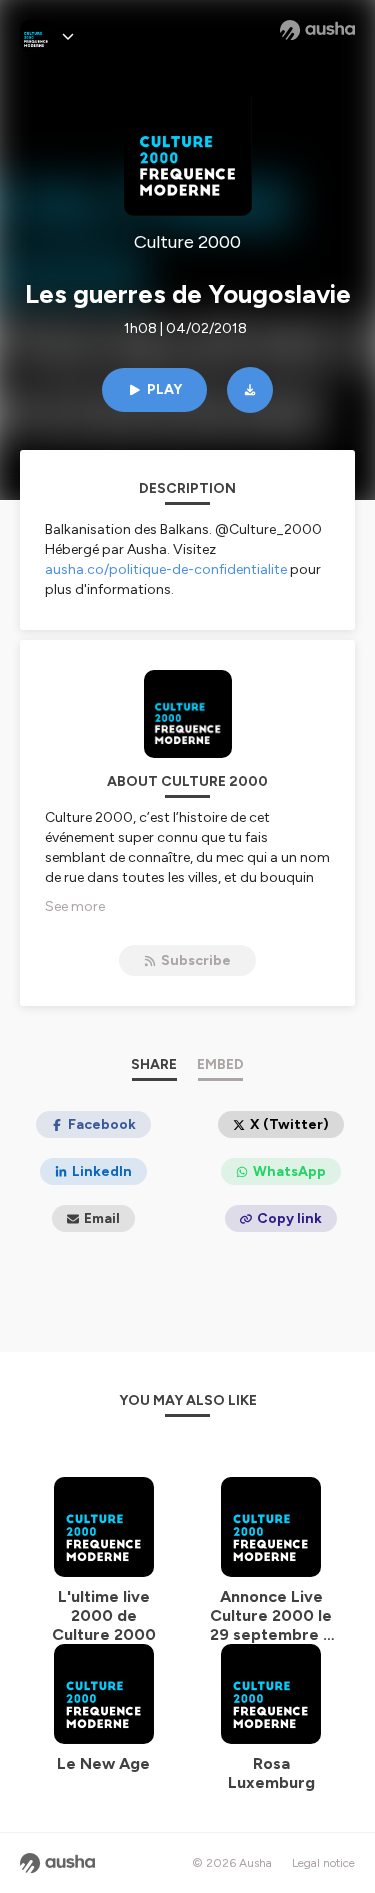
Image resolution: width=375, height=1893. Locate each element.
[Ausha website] (317, 30)
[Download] (250, 390)
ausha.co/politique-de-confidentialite (166, 569)
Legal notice (323, 1863)
